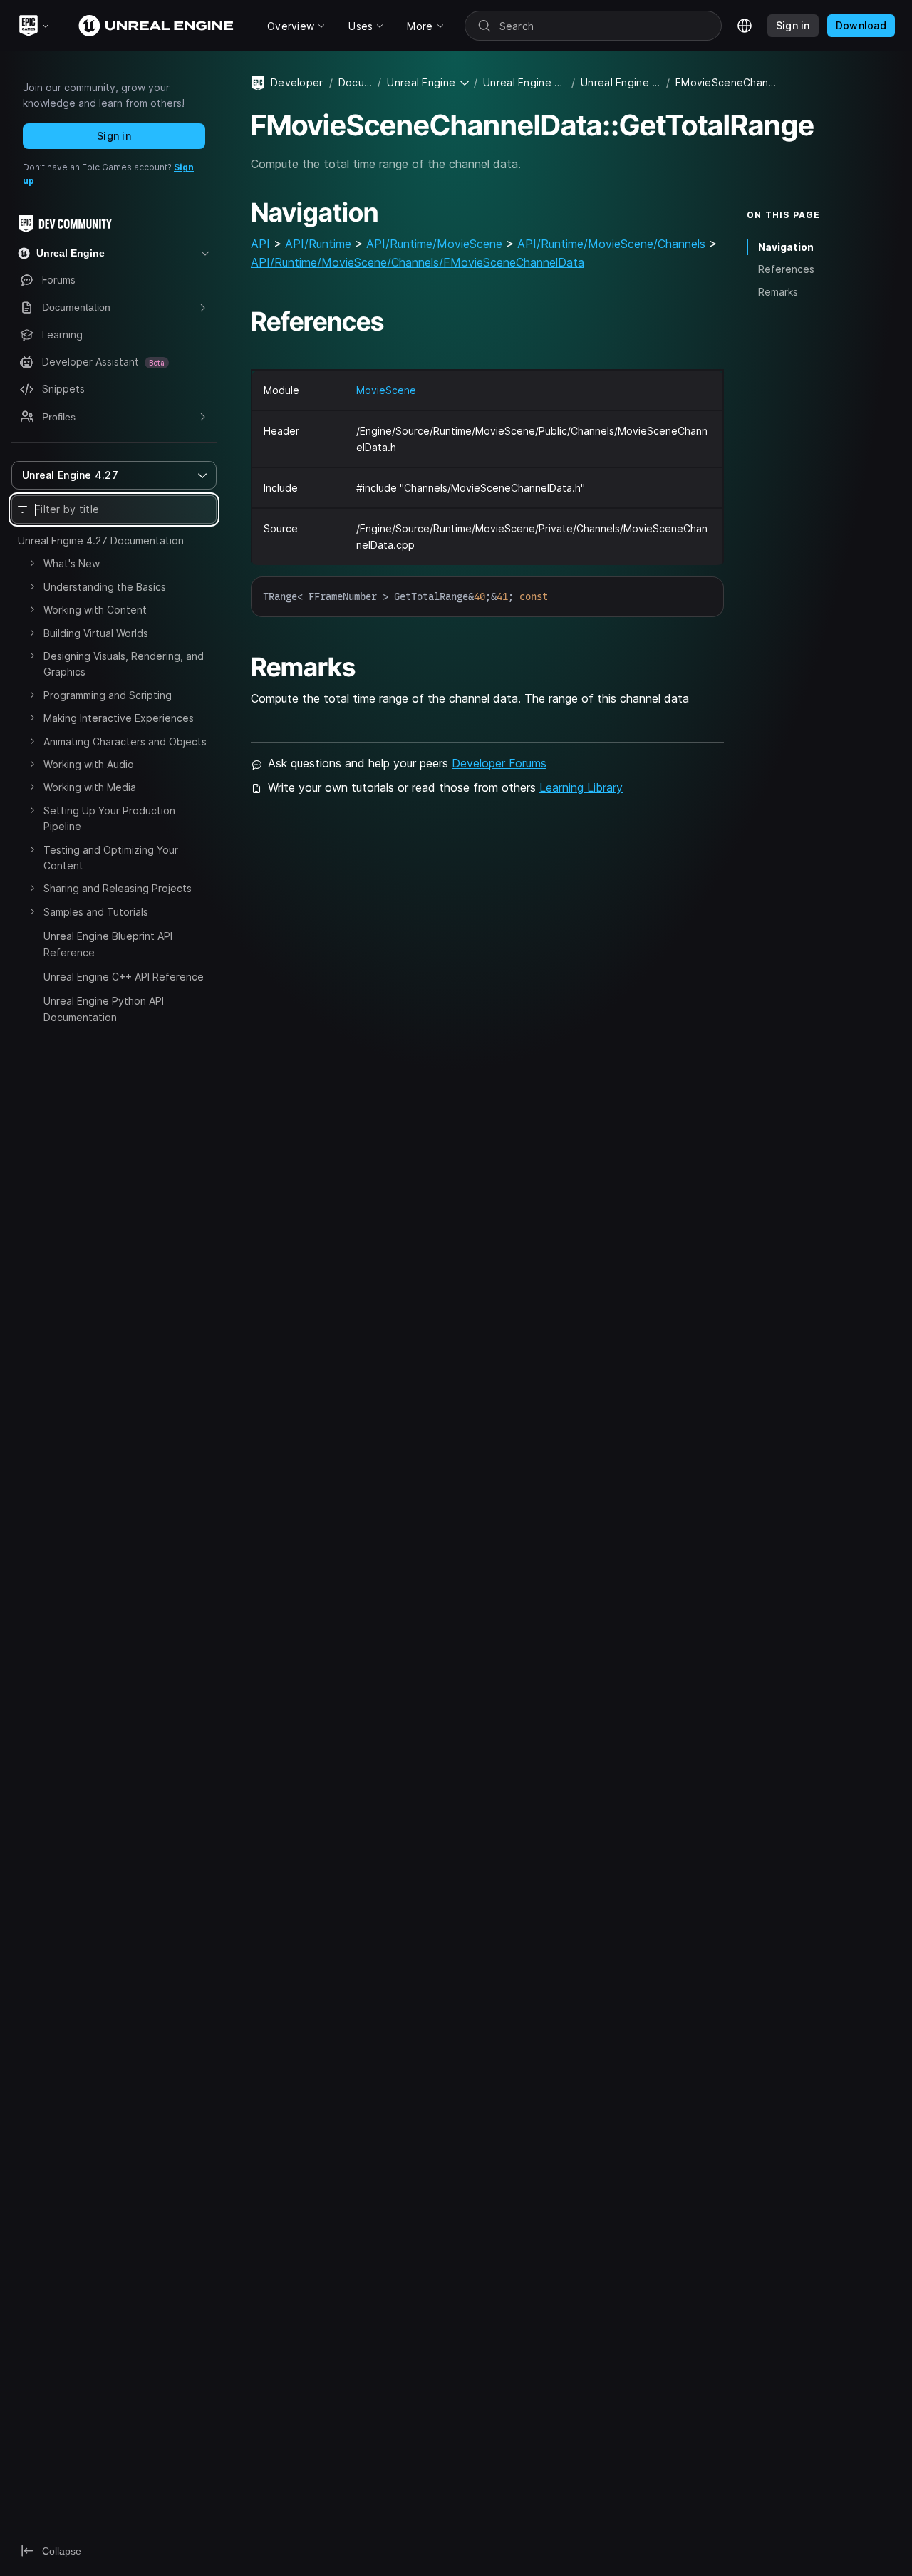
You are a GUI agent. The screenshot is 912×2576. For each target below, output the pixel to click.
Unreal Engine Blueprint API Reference (108, 944)
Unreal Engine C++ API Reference (124, 977)
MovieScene (386, 390)
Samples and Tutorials (96, 912)
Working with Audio (89, 764)
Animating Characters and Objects (125, 741)
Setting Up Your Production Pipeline (109, 818)
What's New (72, 563)
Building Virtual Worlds (96, 633)
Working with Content (95, 610)
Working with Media (90, 787)
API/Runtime (318, 244)
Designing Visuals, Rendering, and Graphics (124, 664)
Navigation (786, 247)
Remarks (778, 292)
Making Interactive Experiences (119, 718)
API (260, 244)
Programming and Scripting (108, 695)
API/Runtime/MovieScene (434, 244)
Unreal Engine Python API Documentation (104, 1009)
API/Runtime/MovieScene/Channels (611, 244)
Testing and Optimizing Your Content (111, 858)
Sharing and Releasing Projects (118, 888)
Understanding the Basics (105, 587)
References (786, 269)
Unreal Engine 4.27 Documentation (101, 540)
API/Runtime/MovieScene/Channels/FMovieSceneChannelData (418, 262)
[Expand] (32, 563)
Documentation (355, 82)
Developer (297, 82)
